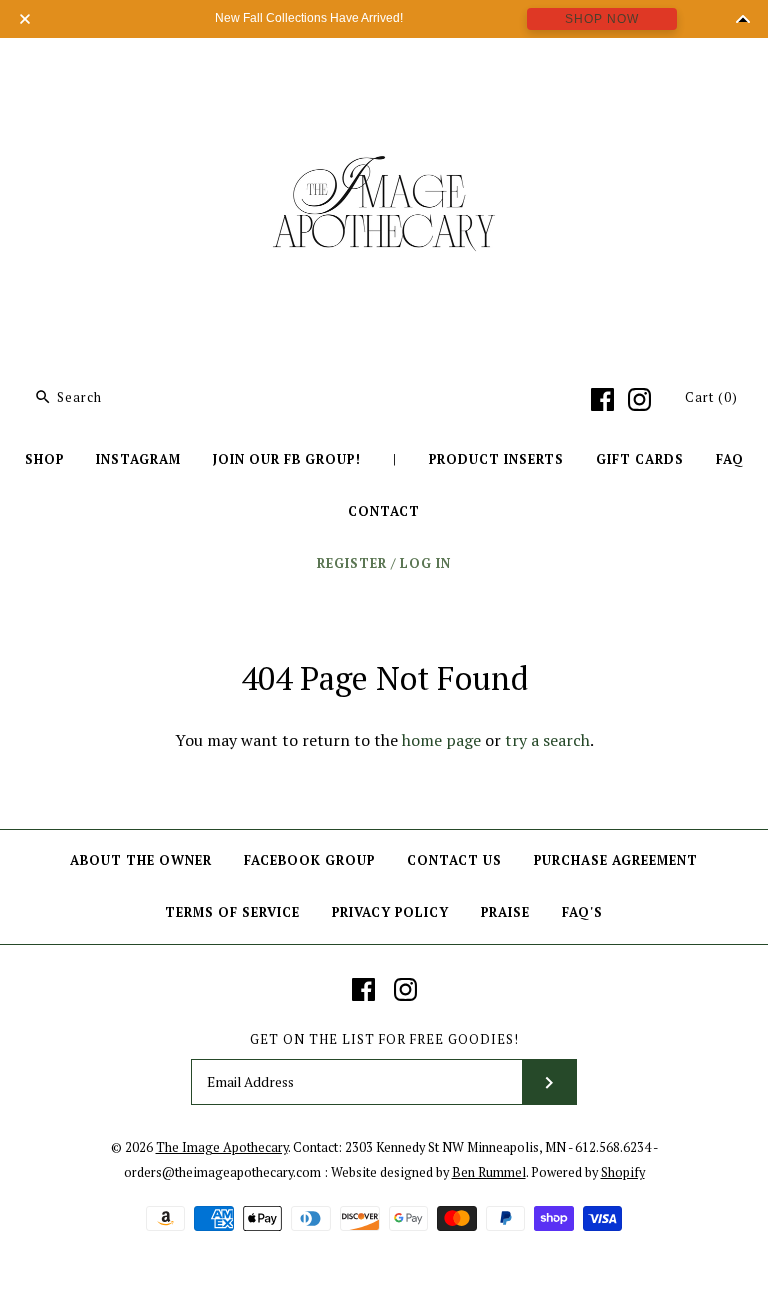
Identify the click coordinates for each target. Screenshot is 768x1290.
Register (352, 563)
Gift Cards (640, 459)
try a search (547, 740)
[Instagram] (639, 399)
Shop (44, 459)
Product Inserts (496, 459)
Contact (384, 511)
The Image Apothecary (222, 1147)
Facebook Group (309, 860)
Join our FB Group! (287, 459)
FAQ (730, 459)
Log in (425, 563)
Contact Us (454, 860)
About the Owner (141, 860)
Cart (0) (711, 397)
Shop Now (602, 19)
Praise (505, 912)
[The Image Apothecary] (384, 68)
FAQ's (582, 912)
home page (441, 740)
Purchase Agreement (616, 860)
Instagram (138, 459)
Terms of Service (232, 912)
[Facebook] (602, 399)
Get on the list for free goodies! (384, 1039)
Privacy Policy (390, 912)
